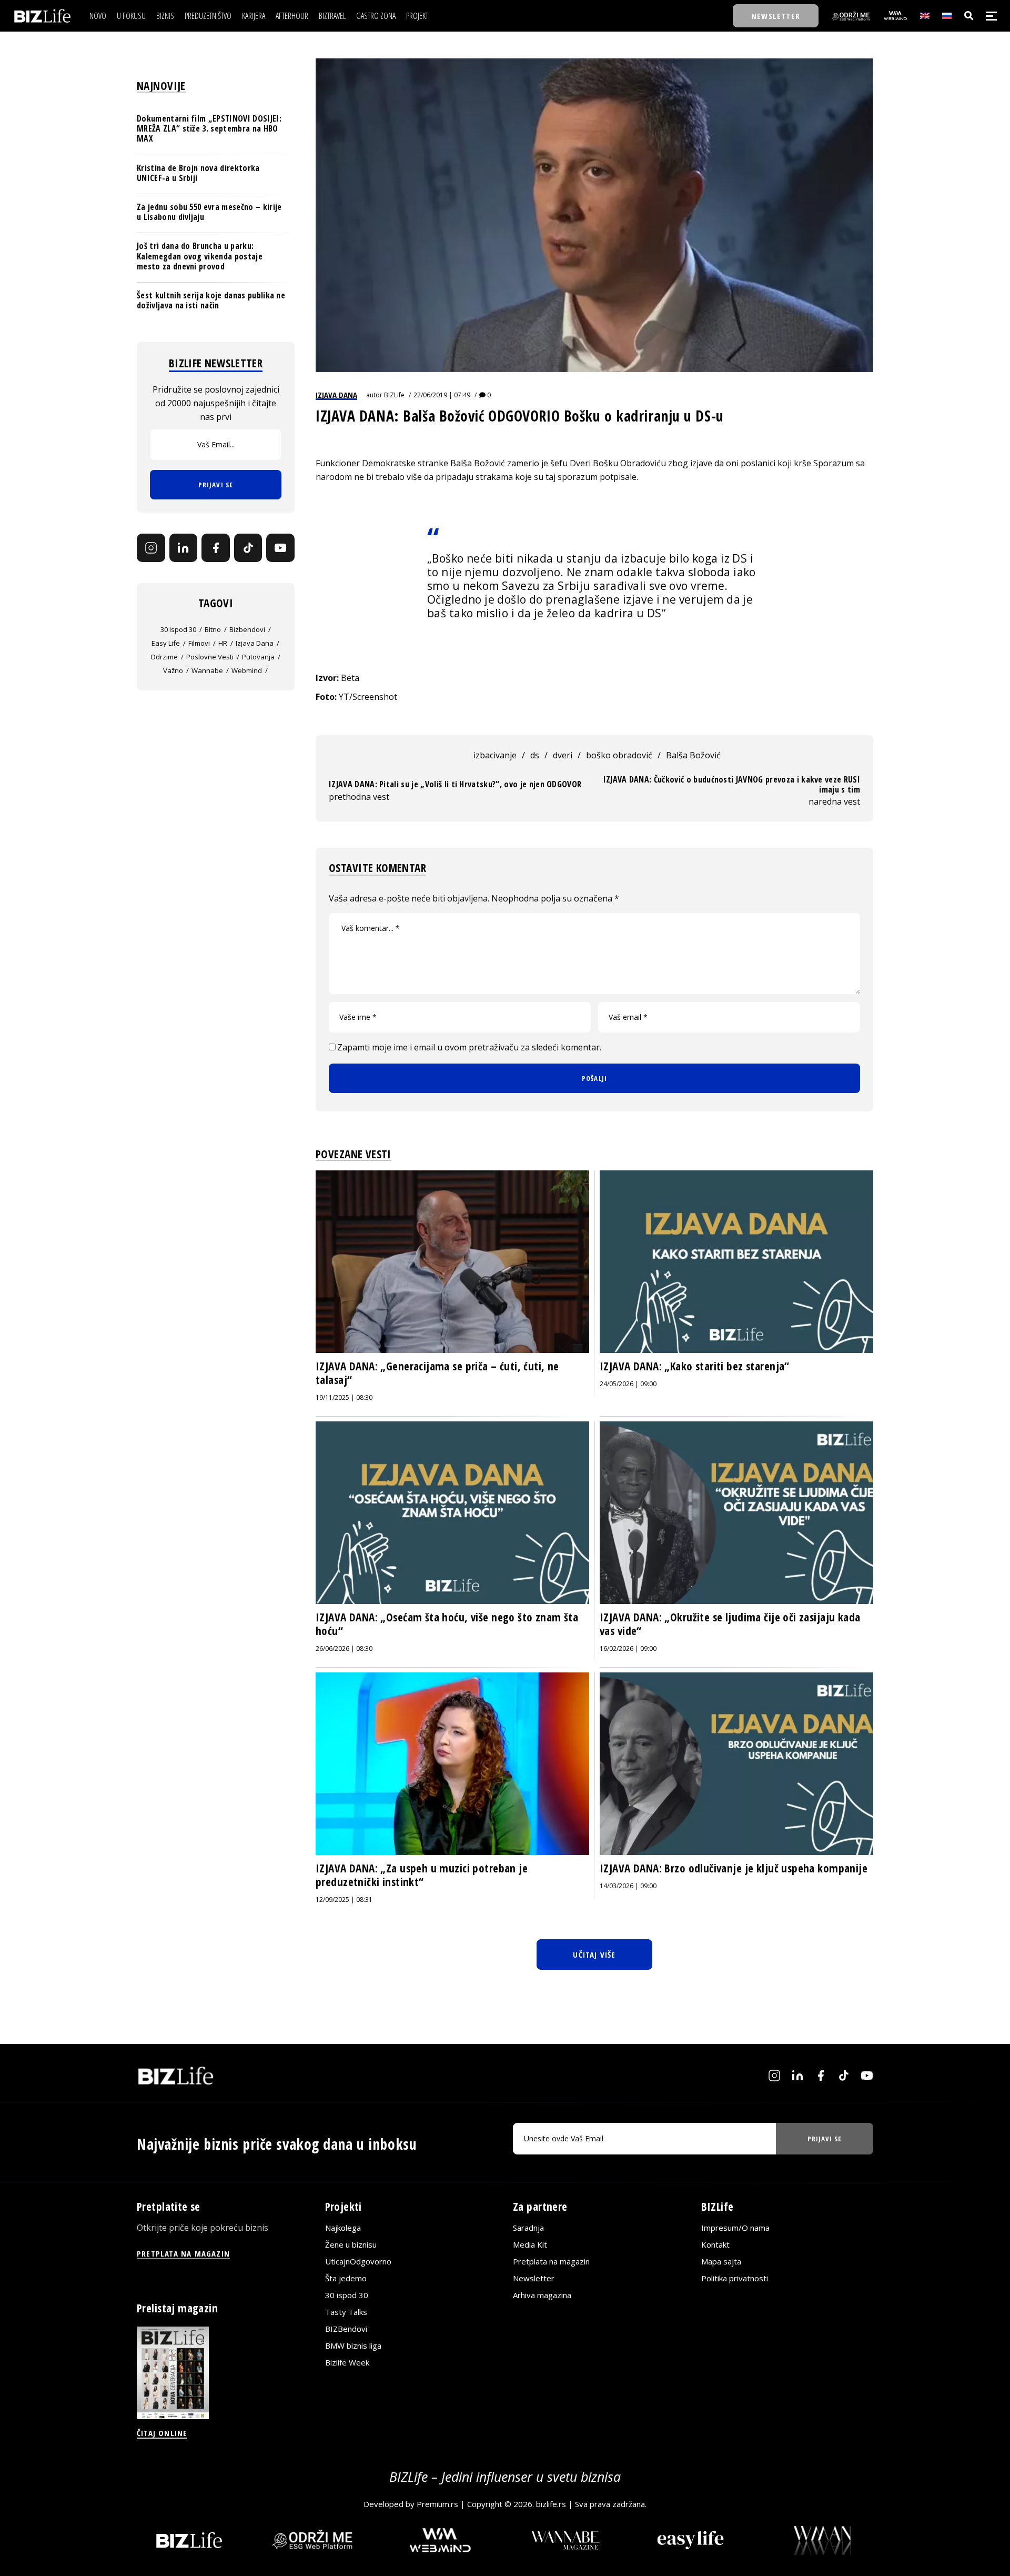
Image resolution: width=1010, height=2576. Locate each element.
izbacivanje (495, 755)
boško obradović (619, 755)
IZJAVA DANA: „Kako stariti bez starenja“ (695, 1366)
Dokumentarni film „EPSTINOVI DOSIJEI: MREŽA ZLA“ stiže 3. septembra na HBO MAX (209, 128)
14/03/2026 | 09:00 (628, 1886)
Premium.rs (437, 2504)
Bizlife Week (347, 2362)
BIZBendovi (346, 2329)
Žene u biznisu (351, 2244)
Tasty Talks (346, 2312)
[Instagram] (151, 548)
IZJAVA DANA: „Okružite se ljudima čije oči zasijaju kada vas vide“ (730, 1624)
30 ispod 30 (178, 629)
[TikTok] (248, 548)
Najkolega (343, 2228)
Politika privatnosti (735, 2278)
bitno (213, 629)
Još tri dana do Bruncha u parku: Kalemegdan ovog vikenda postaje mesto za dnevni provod (200, 256)
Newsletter (534, 2278)
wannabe (207, 670)
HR (223, 643)
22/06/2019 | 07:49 (442, 395)
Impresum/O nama (735, 2228)
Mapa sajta (721, 2261)
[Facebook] (216, 548)
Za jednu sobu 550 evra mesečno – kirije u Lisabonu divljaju (209, 212)
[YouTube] (280, 548)
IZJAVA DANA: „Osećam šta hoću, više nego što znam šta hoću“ (447, 1624)
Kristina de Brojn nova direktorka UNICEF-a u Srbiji (198, 173)
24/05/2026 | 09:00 (628, 1384)
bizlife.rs (551, 2504)
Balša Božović (693, 755)
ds (535, 755)
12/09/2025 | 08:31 (344, 1900)
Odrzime (164, 657)
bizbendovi (247, 629)
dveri (563, 755)
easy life (166, 643)
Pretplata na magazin (551, 2261)
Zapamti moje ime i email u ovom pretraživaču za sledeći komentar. (469, 1047)
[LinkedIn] (184, 548)
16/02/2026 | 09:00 (628, 1648)
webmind (247, 670)
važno (173, 670)
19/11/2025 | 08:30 (344, 1397)
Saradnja (528, 2228)
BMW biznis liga (353, 2346)
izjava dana (255, 643)
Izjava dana (336, 395)
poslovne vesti (210, 657)
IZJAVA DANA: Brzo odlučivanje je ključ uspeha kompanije (734, 1868)
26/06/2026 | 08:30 (344, 1648)
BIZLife (394, 395)
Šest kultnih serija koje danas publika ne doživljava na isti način (211, 300)
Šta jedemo (346, 2278)
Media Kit (530, 2244)
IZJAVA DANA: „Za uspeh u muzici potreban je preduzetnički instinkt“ (422, 1875)
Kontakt (715, 2244)
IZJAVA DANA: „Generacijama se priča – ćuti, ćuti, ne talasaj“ (437, 1373)
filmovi (199, 643)
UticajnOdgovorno (358, 2261)
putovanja (258, 657)
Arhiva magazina (542, 2295)
